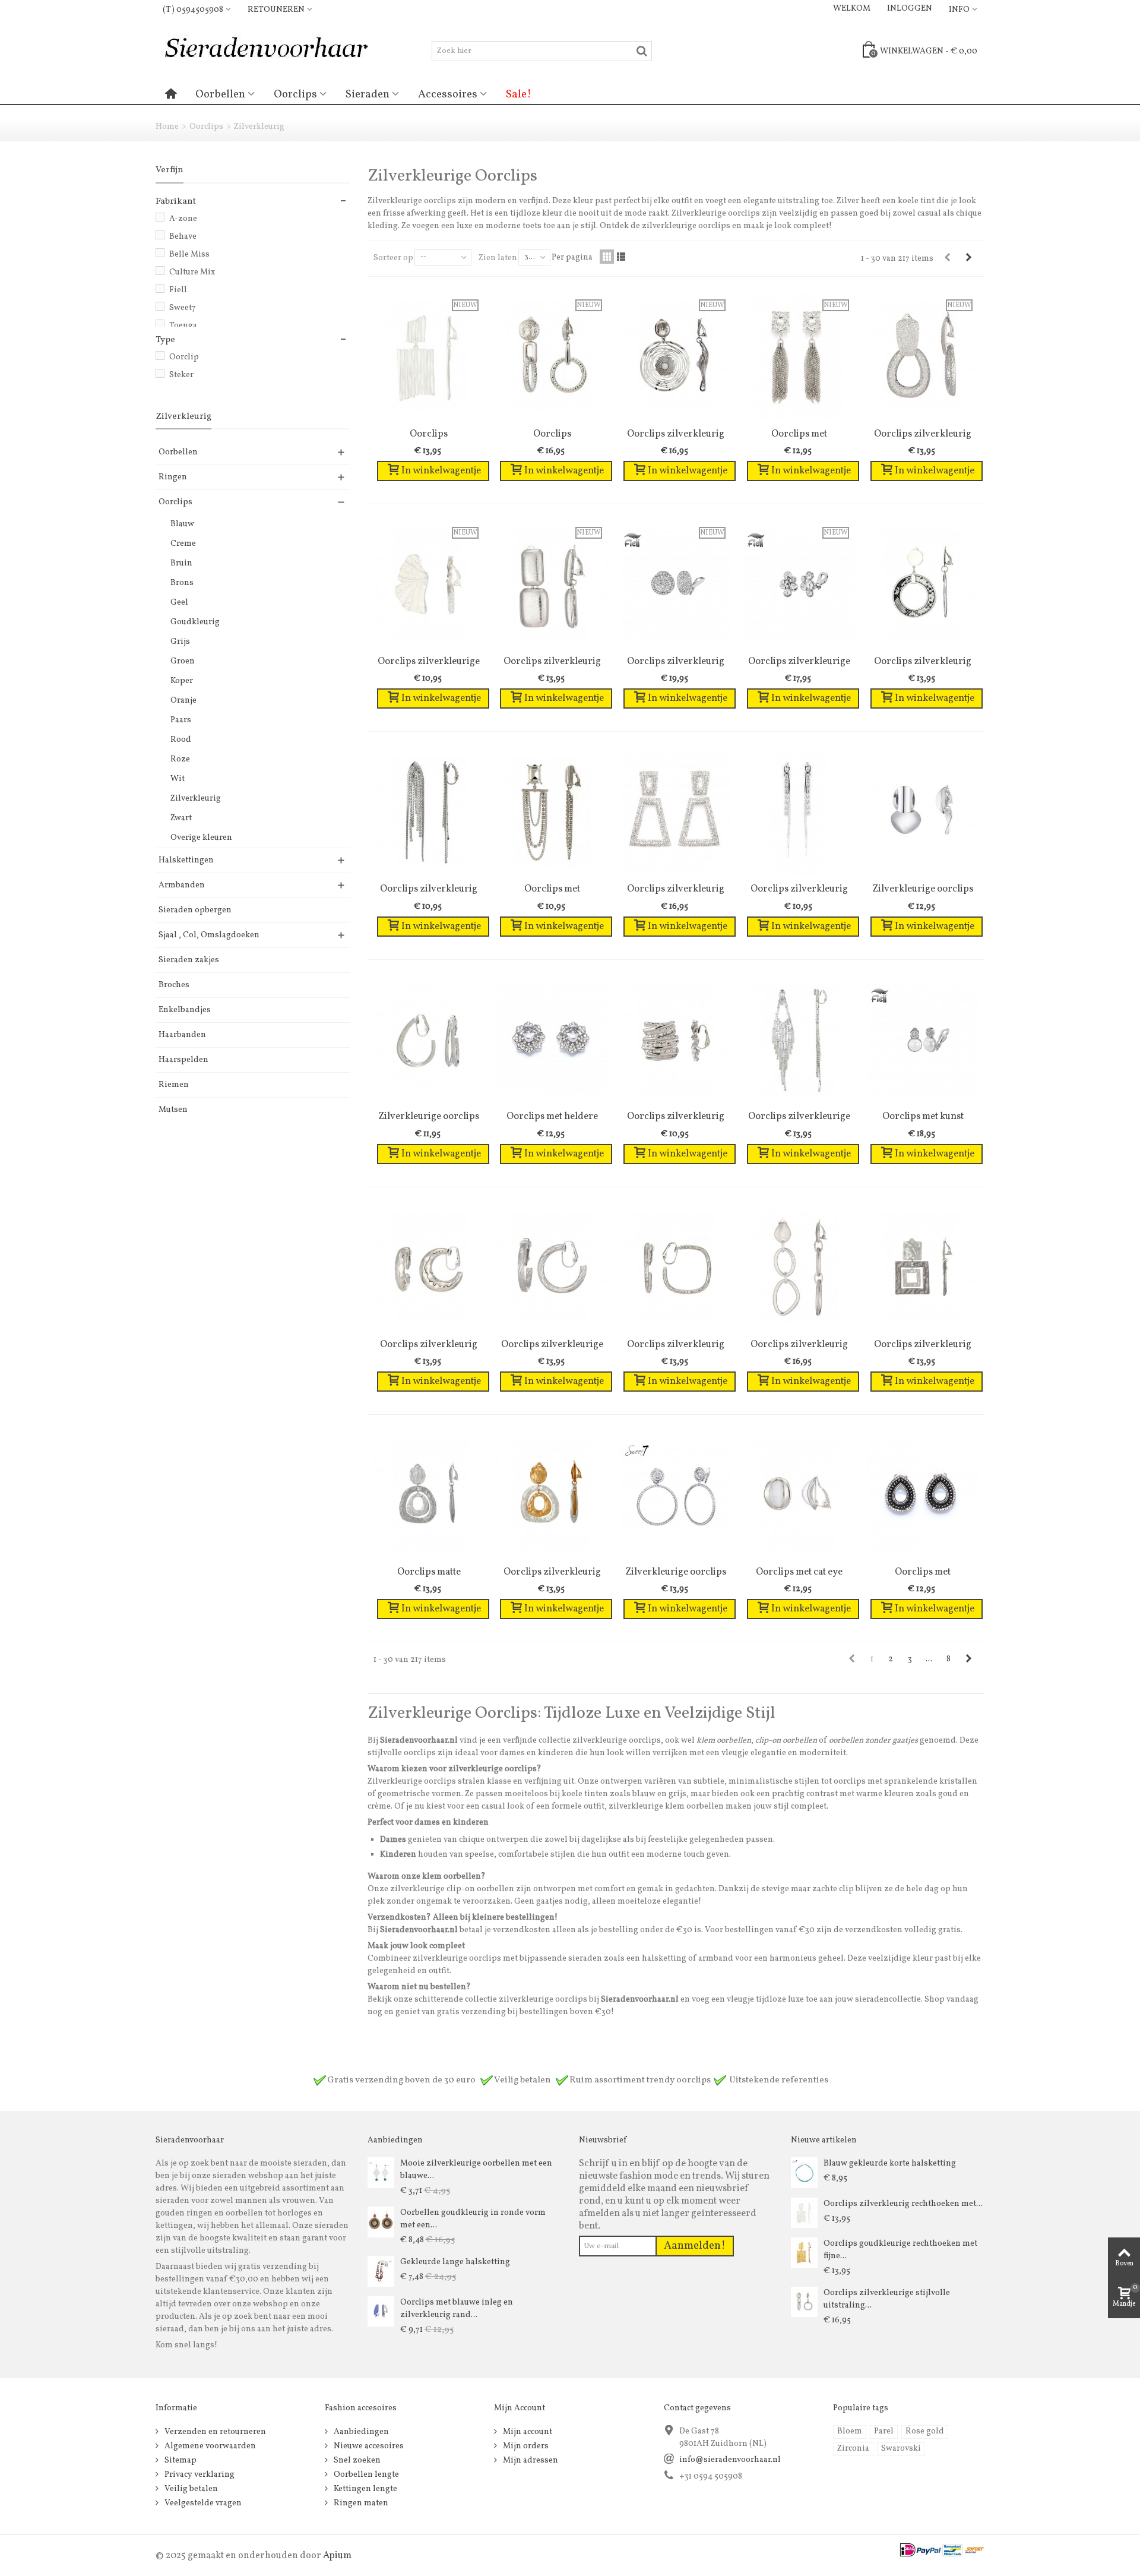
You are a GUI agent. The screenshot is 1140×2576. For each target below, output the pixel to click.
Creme (183, 544)
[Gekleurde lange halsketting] (381, 2271)
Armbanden (182, 885)
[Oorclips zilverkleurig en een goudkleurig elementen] (552, 1495)
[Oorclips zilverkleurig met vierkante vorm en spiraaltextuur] (676, 1268)
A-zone (183, 219)
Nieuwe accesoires (368, 2446)
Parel (884, 2431)
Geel (179, 603)
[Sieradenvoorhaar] (265, 51)
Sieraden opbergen (195, 910)
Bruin (181, 563)
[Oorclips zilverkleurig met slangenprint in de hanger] (923, 585)
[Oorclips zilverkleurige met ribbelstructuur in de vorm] (552, 1268)
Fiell (178, 290)
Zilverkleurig (196, 799)
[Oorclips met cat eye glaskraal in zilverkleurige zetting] (799, 1495)
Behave (183, 237)
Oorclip (184, 357)
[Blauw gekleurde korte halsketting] (804, 2172)
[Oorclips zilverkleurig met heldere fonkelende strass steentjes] (676, 812)
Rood (181, 740)
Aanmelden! (695, 2246)
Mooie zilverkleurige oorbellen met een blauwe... (476, 2170)
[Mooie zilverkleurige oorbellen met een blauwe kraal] (381, 2172)
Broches (174, 985)
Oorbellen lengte (365, 2475)
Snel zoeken (356, 2460)
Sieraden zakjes (189, 960)
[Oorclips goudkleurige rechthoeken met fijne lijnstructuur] (804, 2253)
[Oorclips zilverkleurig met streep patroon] (676, 1040)
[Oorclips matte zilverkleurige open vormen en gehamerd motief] (429, 1495)
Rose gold (925, 2431)
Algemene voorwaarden (209, 2446)
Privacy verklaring (199, 2475)
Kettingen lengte (365, 2489)
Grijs (180, 642)
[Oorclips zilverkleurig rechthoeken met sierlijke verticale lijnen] (804, 2213)
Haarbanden (182, 1035)
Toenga (183, 326)
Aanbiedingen (360, 2432)
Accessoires (448, 94)
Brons (182, 583)
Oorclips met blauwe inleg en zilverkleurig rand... (457, 2309)
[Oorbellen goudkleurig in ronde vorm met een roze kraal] (381, 2222)
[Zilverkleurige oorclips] (923, 812)
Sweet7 (183, 308)
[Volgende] (968, 258)
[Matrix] (607, 257)
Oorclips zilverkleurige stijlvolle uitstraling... (887, 2299)
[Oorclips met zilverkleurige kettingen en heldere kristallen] (552, 812)
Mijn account (527, 2432)
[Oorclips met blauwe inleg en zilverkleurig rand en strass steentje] (381, 2311)
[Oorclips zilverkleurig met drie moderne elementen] (799, 1268)
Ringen (173, 477)
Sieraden (368, 94)
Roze (180, 759)
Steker (181, 375)
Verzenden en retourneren (214, 2432)
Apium (337, 2556)
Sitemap (180, 2460)
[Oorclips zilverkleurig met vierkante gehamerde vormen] (923, 1268)
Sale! (519, 94)
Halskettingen (186, 860)
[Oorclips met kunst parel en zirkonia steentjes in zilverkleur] (923, 1040)
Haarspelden (183, 1060)
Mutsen (173, 1110)
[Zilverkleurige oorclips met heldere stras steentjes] (676, 1495)
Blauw (182, 524)
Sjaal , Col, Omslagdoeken (209, 935)
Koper (182, 681)
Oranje (183, 701)
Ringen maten (360, 2503)
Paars (181, 720)
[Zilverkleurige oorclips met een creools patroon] (429, 1040)
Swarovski (901, 2449)
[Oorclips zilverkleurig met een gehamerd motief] (429, 1268)
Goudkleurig (195, 622)
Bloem (850, 2431)
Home (167, 127)
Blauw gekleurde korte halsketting (890, 2163)
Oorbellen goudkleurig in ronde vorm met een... (473, 2219)
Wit (178, 779)
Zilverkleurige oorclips (923, 889)
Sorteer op (393, 258)
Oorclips (295, 94)
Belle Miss (189, 255)
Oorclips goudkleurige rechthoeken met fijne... (900, 2250)
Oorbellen (220, 94)
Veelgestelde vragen (202, 2503)
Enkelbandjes (185, 1010)
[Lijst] (621, 257)
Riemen (174, 1085)
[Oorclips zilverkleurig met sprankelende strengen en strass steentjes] (429, 812)
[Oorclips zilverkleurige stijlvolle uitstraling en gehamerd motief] (804, 2302)
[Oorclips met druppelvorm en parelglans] (923, 1495)
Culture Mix (192, 272)
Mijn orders (525, 2446)
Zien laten (498, 258)
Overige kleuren (201, 838)
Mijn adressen (530, 2460)
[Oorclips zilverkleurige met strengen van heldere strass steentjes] (799, 1040)
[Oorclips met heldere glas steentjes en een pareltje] (552, 1040)
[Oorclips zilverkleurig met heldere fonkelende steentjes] (799, 812)
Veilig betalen (190, 2489)
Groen (183, 661)
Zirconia (853, 2449)
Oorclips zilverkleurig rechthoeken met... (903, 2204)
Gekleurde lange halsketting (455, 2262)
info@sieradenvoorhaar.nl (730, 2460)
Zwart (181, 818)
